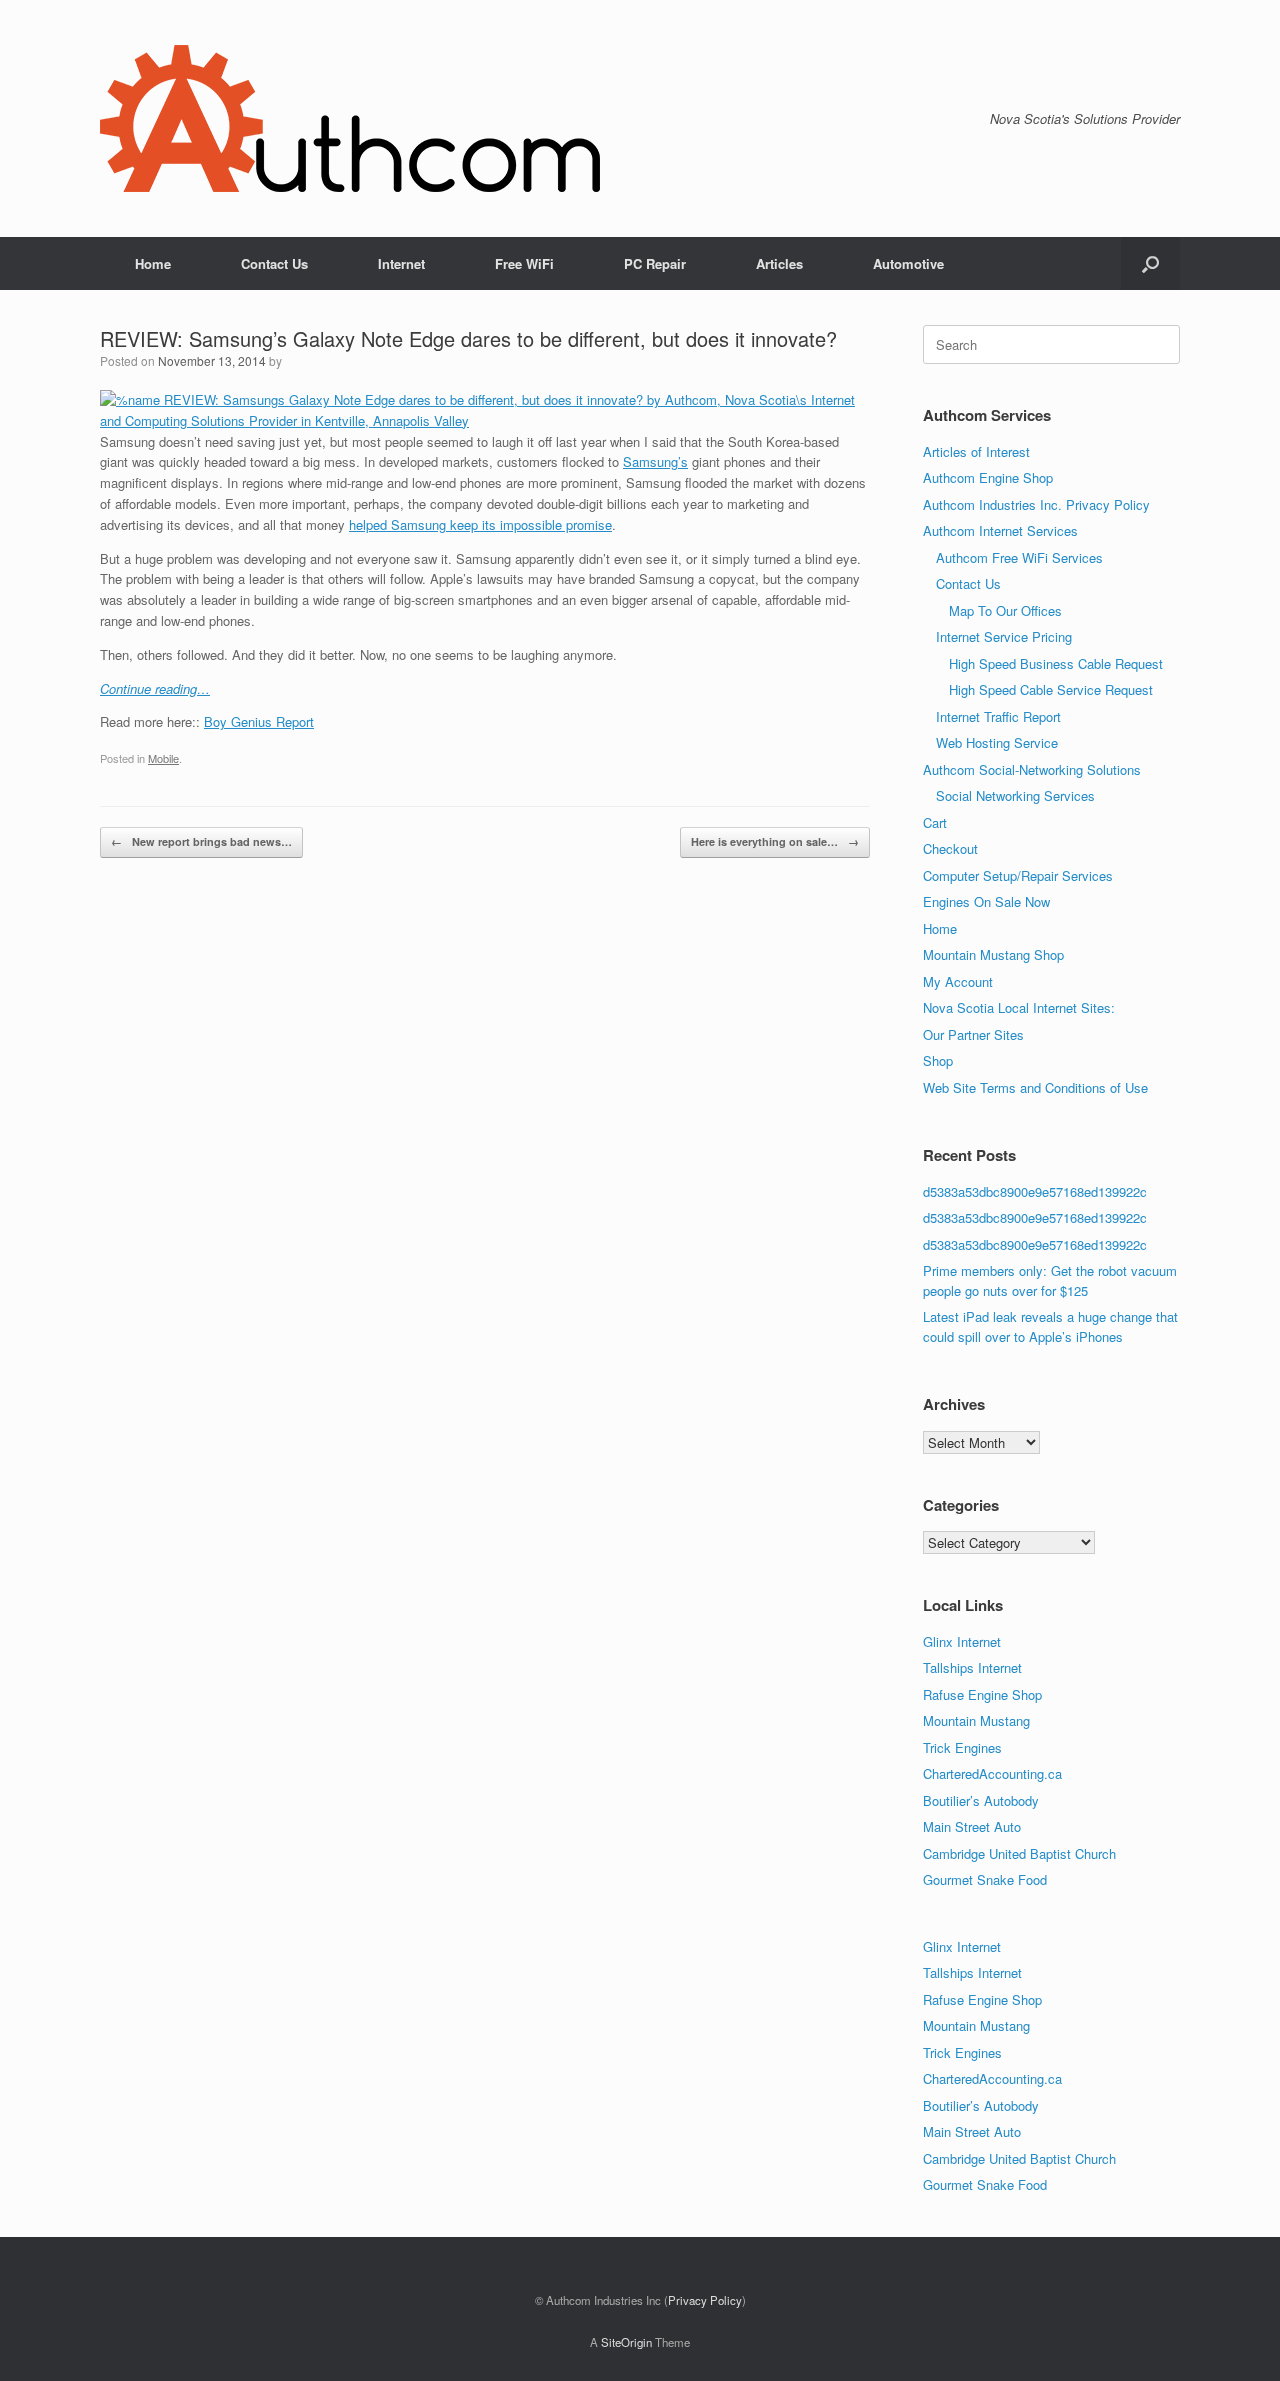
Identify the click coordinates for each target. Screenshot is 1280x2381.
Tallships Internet (972, 1667)
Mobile (163, 758)
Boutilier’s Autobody (981, 1800)
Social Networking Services (1015, 795)
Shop (938, 1060)
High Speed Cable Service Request (1051, 689)
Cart (935, 822)
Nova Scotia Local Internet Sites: (1019, 1007)
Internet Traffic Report (998, 716)
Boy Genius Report (259, 721)
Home (153, 263)
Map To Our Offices (1005, 610)
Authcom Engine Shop (988, 477)
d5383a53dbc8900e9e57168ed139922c (1035, 1191)
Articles (779, 263)
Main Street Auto (972, 1826)
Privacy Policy (705, 2300)
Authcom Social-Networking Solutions (1032, 769)
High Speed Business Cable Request (1056, 663)
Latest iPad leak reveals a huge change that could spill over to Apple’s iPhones (1050, 1326)
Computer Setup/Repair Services (1018, 875)
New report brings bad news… (201, 841)
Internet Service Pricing (1004, 636)
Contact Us (274, 263)
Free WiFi (524, 263)
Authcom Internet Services (1000, 530)
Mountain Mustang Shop (993, 954)
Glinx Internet (962, 1641)
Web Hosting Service (997, 742)
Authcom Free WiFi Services (1019, 557)
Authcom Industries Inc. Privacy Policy (1036, 504)
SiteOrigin (626, 2342)
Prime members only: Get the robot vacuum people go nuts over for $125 (1050, 1280)
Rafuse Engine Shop (982, 1694)
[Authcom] (350, 118)
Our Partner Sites (973, 1034)
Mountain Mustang (976, 1720)
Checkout (950, 848)
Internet (401, 263)
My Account (958, 981)
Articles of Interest (976, 451)
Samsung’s (655, 461)
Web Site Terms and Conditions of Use (1035, 1087)
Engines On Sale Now (986, 901)
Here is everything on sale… (775, 841)
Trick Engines (962, 1747)
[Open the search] (1150, 263)
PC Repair (655, 263)
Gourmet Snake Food (985, 1879)
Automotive (908, 263)
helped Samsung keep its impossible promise (480, 524)
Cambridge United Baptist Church (1019, 1853)
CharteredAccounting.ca (992, 1773)
